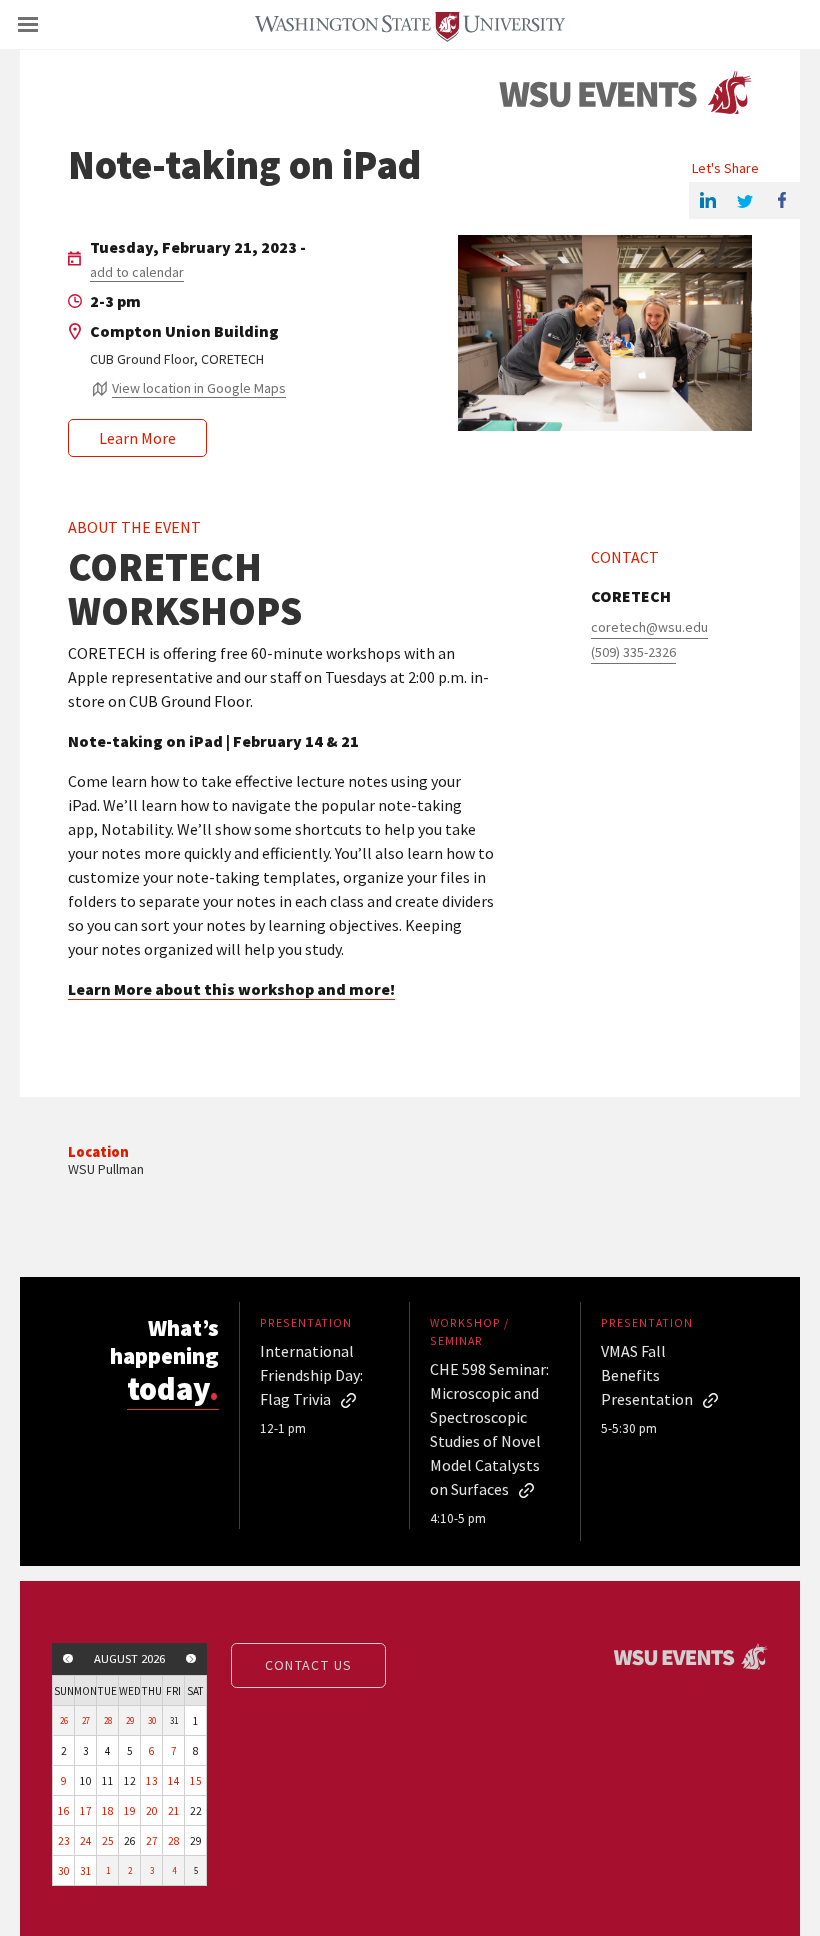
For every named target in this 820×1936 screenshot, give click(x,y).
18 (108, 1811)
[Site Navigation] (50, 25)
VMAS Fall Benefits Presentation (647, 1375)
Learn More (137, 438)
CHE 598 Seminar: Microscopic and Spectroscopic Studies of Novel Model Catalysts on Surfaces (489, 1429)
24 (86, 1841)
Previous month (68, 1659)
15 (196, 1781)
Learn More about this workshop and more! (231, 989)
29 (130, 1720)
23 (64, 1841)
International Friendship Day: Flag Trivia (311, 1375)
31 (86, 1871)
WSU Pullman (106, 1169)
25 (108, 1841)
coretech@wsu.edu (649, 627)
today (173, 1388)
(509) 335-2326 (633, 652)
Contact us (309, 1665)
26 (64, 1720)
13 (152, 1781)
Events (625, 93)
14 (174, 1781)
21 (174, 1811)
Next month (191, 1659)
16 (64, 1811)
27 (86, 1720)
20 (152, 1811)
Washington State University (410, 24)
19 (130, 1811)
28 (108, 1720)
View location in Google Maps (199, 388)
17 (86, 1811)
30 (152, 1720)
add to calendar (137, 272)
